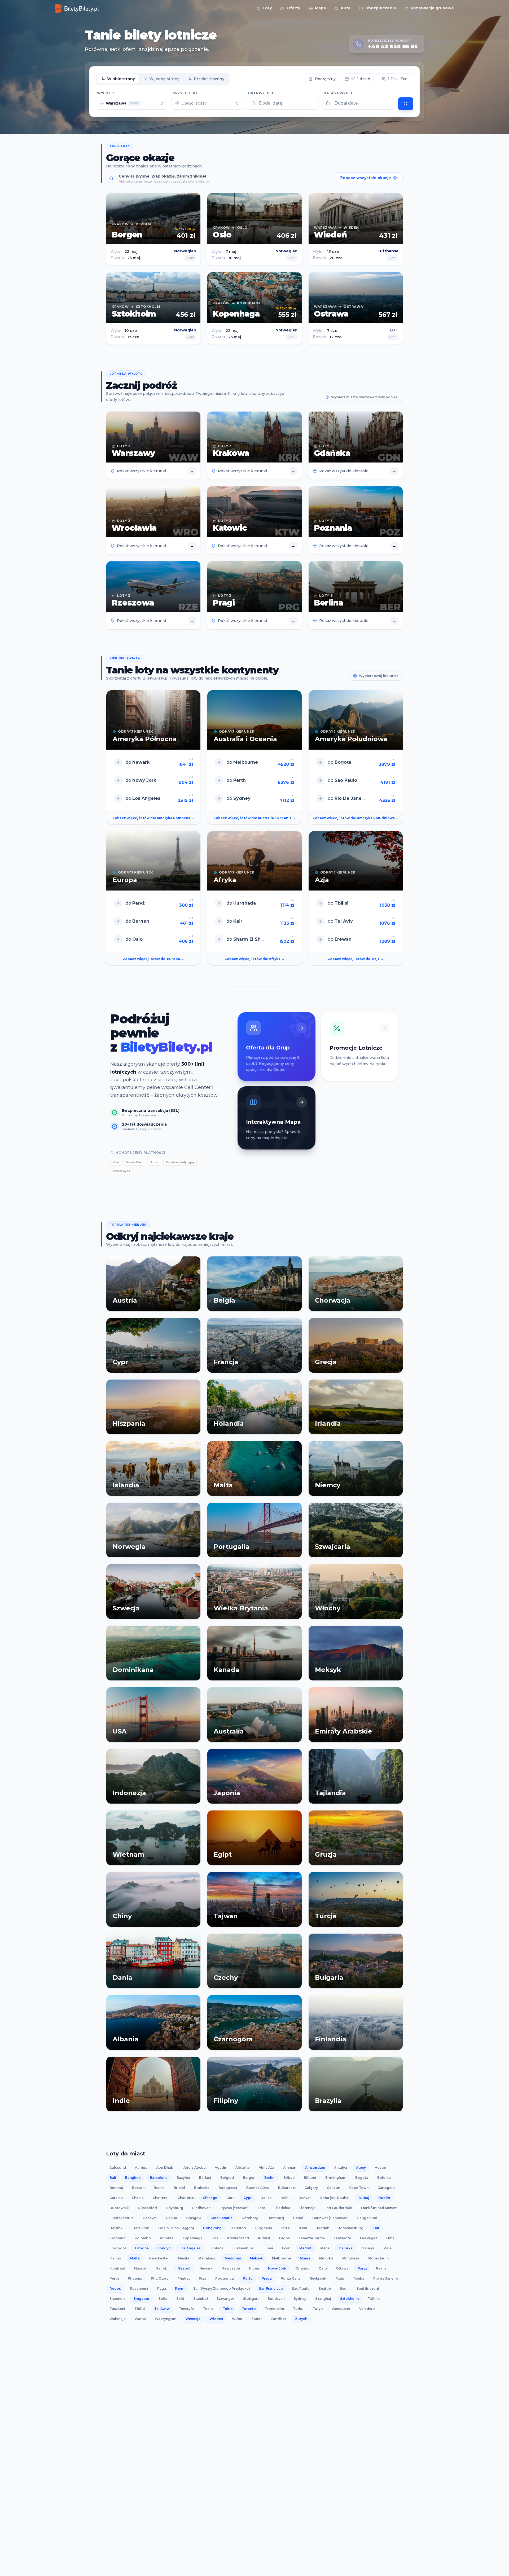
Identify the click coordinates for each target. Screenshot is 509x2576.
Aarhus (141, 2167)
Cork (231, 2198)
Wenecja (193, 2319)
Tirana (208, 2309)
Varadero (367, 2309)
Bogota (362, 2178)
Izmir (303, 2228)
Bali (113, 2178)
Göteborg (250, 2218)
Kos (215, 2238)
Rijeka (359, 2278)
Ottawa (342, 2268)
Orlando (302, 2268)
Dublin (384, 2198)
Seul (344, 2288)
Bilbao (289, 2178)
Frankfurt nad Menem (379, 2208)
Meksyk (256, 2258)
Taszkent (117, 2309)
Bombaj (116, 2188)
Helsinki (117, 2228)
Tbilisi (140, 2309)
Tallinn (374, 2299)
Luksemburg (243, 2248)
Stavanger (225, 2299)
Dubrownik (119, 2208)
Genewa (150, 2218)
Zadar (256, 2319)
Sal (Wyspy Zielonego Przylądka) (222, 2288)
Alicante (243, 2167)
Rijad (340, 2278)
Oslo (323, 2268)
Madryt (305, 2248)
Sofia (163, 2299)
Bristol (179, 2188)
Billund (310, 2178)
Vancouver (341, 2309)
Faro (262, 2208)
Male (387, 2248)
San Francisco (271, 2288)
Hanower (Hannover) (330, 2218)
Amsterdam (315, 2167)
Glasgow (194, 2218)
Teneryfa (186, 2309)
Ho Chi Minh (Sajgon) (176, 2228)
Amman (290, 2167)
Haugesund (367, 2218)
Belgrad (227, 2178)
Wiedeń (216, 2319)
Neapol (184, 2268)
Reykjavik (318, 2278)
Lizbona (142, 2248)
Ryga (162, 2288)
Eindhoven (201, 2208)
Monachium (378, 2258)
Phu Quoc (160, 2278)
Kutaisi (264, 2238)
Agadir (221, 2167)
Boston (138, 2188)
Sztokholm (349, 2299)
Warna (140, 2319)
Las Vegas (369, 2238)
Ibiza (286, 2228)
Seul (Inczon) (368, 2288)
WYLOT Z (106, 93)
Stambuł (200, 2299)
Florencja (307, 2208)
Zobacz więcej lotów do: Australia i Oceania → (254, 818)
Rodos (115, 2288)
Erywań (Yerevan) (234, 2208)
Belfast (205, 2178)
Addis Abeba (195, 2167)
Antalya (341, 2167)
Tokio (228, 2309)
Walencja (118, 2319)
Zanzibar (278, 2319)
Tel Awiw (162, 2309)
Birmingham (336, 2178)
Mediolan (233, 2258)
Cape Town (359, 2188)
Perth (114, 2278)
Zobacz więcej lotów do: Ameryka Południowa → (356, 818)
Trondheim (274, 2309)
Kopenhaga (192, 2238)
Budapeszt (228, 2188)
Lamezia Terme (312, 2238)
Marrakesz (207, 2258)
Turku (298, 2309)
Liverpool (118, 2248)
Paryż (362, 2268)
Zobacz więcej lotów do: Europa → (153, 959)
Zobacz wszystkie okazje (366, 178)
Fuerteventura (122, 2218)
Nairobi (162, 2268)
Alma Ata (266, 2167)
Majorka (346, 2248)
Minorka (326, 2258)
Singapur (142, 2299)
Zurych (301, 2319)
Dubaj (364, 2198)
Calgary (311, 2188)
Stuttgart (251, 2299)
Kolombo (118, 2238)
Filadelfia (282, 2208)
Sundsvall (276, 2299)
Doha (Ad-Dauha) (335, 2198)
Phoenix (135, 2278)
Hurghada (264, 2228)
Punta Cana (291, 2278)
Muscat (140, 2268)
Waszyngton (166, 2319)
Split (180, 2299)
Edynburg (175, 2208)
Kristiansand (238, 2238)
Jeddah (323, 2228)
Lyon (286, 2248)
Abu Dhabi (165, 2167)
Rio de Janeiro (386, 2278)
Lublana (216, 2248)
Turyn (318, 2309)
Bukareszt (287, 2188)
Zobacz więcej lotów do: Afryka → (254, 959)
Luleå (268, 2248)
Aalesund (118, 2167)
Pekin (381, 2268)
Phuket (184, 2278)
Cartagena (387, 2188)
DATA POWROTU (339, 93)
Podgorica (225, 2278)
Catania (116, 2198)
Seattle (325, 2288)
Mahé (325, 2248)
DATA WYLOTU (261, 93)
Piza (203, 2278)
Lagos (284, 2238)
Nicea (254, 2268)
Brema (159, 2188)
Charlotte (186, 2198)
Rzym (180, 2288)
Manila (184, 2258)
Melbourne (281, 2258)
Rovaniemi (139, 2288)
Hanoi (298, 2218)
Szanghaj (323, 2299)
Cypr (248, 2198)
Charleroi (161, 2198)
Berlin (269, 2178)
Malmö (115, 2258)
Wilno (237, 2319)
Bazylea (183, 2178)
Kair (376, 2228)
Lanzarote (342, 2238)
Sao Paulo (301, 2288)
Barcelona (159, 2178)
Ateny (361, 2167)
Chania (138, 2198)
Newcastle (231, 2268)
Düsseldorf (148, 2208)
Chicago (210, 2198)
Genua (171, 2218)
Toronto (249, 2309)
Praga (267, 2278)
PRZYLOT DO (185, 93)
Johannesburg (351, 2228)
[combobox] (132, 103)
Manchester (159, 2258)
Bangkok (133, 2178)
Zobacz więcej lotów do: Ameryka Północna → (153, 818)
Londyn (164, 2248)
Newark (206, 2268)
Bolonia (384, 2178)
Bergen (249, 2178)
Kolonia (167, 2238)
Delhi (285, 2198)
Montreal (117, 2268)
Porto (248, 2278)
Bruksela (202, 2188)
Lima (390, 2238)
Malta (135, 2258)
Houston (238, 2228)
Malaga (368, 2248)
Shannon (117, 2299)
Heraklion (141, 2228)
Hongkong (212, 2228)
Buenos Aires (258, 2188)
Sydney (300, 2299)
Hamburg (276, 2218)
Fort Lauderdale (338, 2208)
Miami (305, 2258)
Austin (380, 2167)
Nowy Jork (277, 2268)
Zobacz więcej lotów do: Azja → (356, 959)
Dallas (266, 2198)
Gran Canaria (221, 2218)
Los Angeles (190, 2248)
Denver (305, 2198)
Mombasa (351, 2258)
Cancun (334, 2188)
